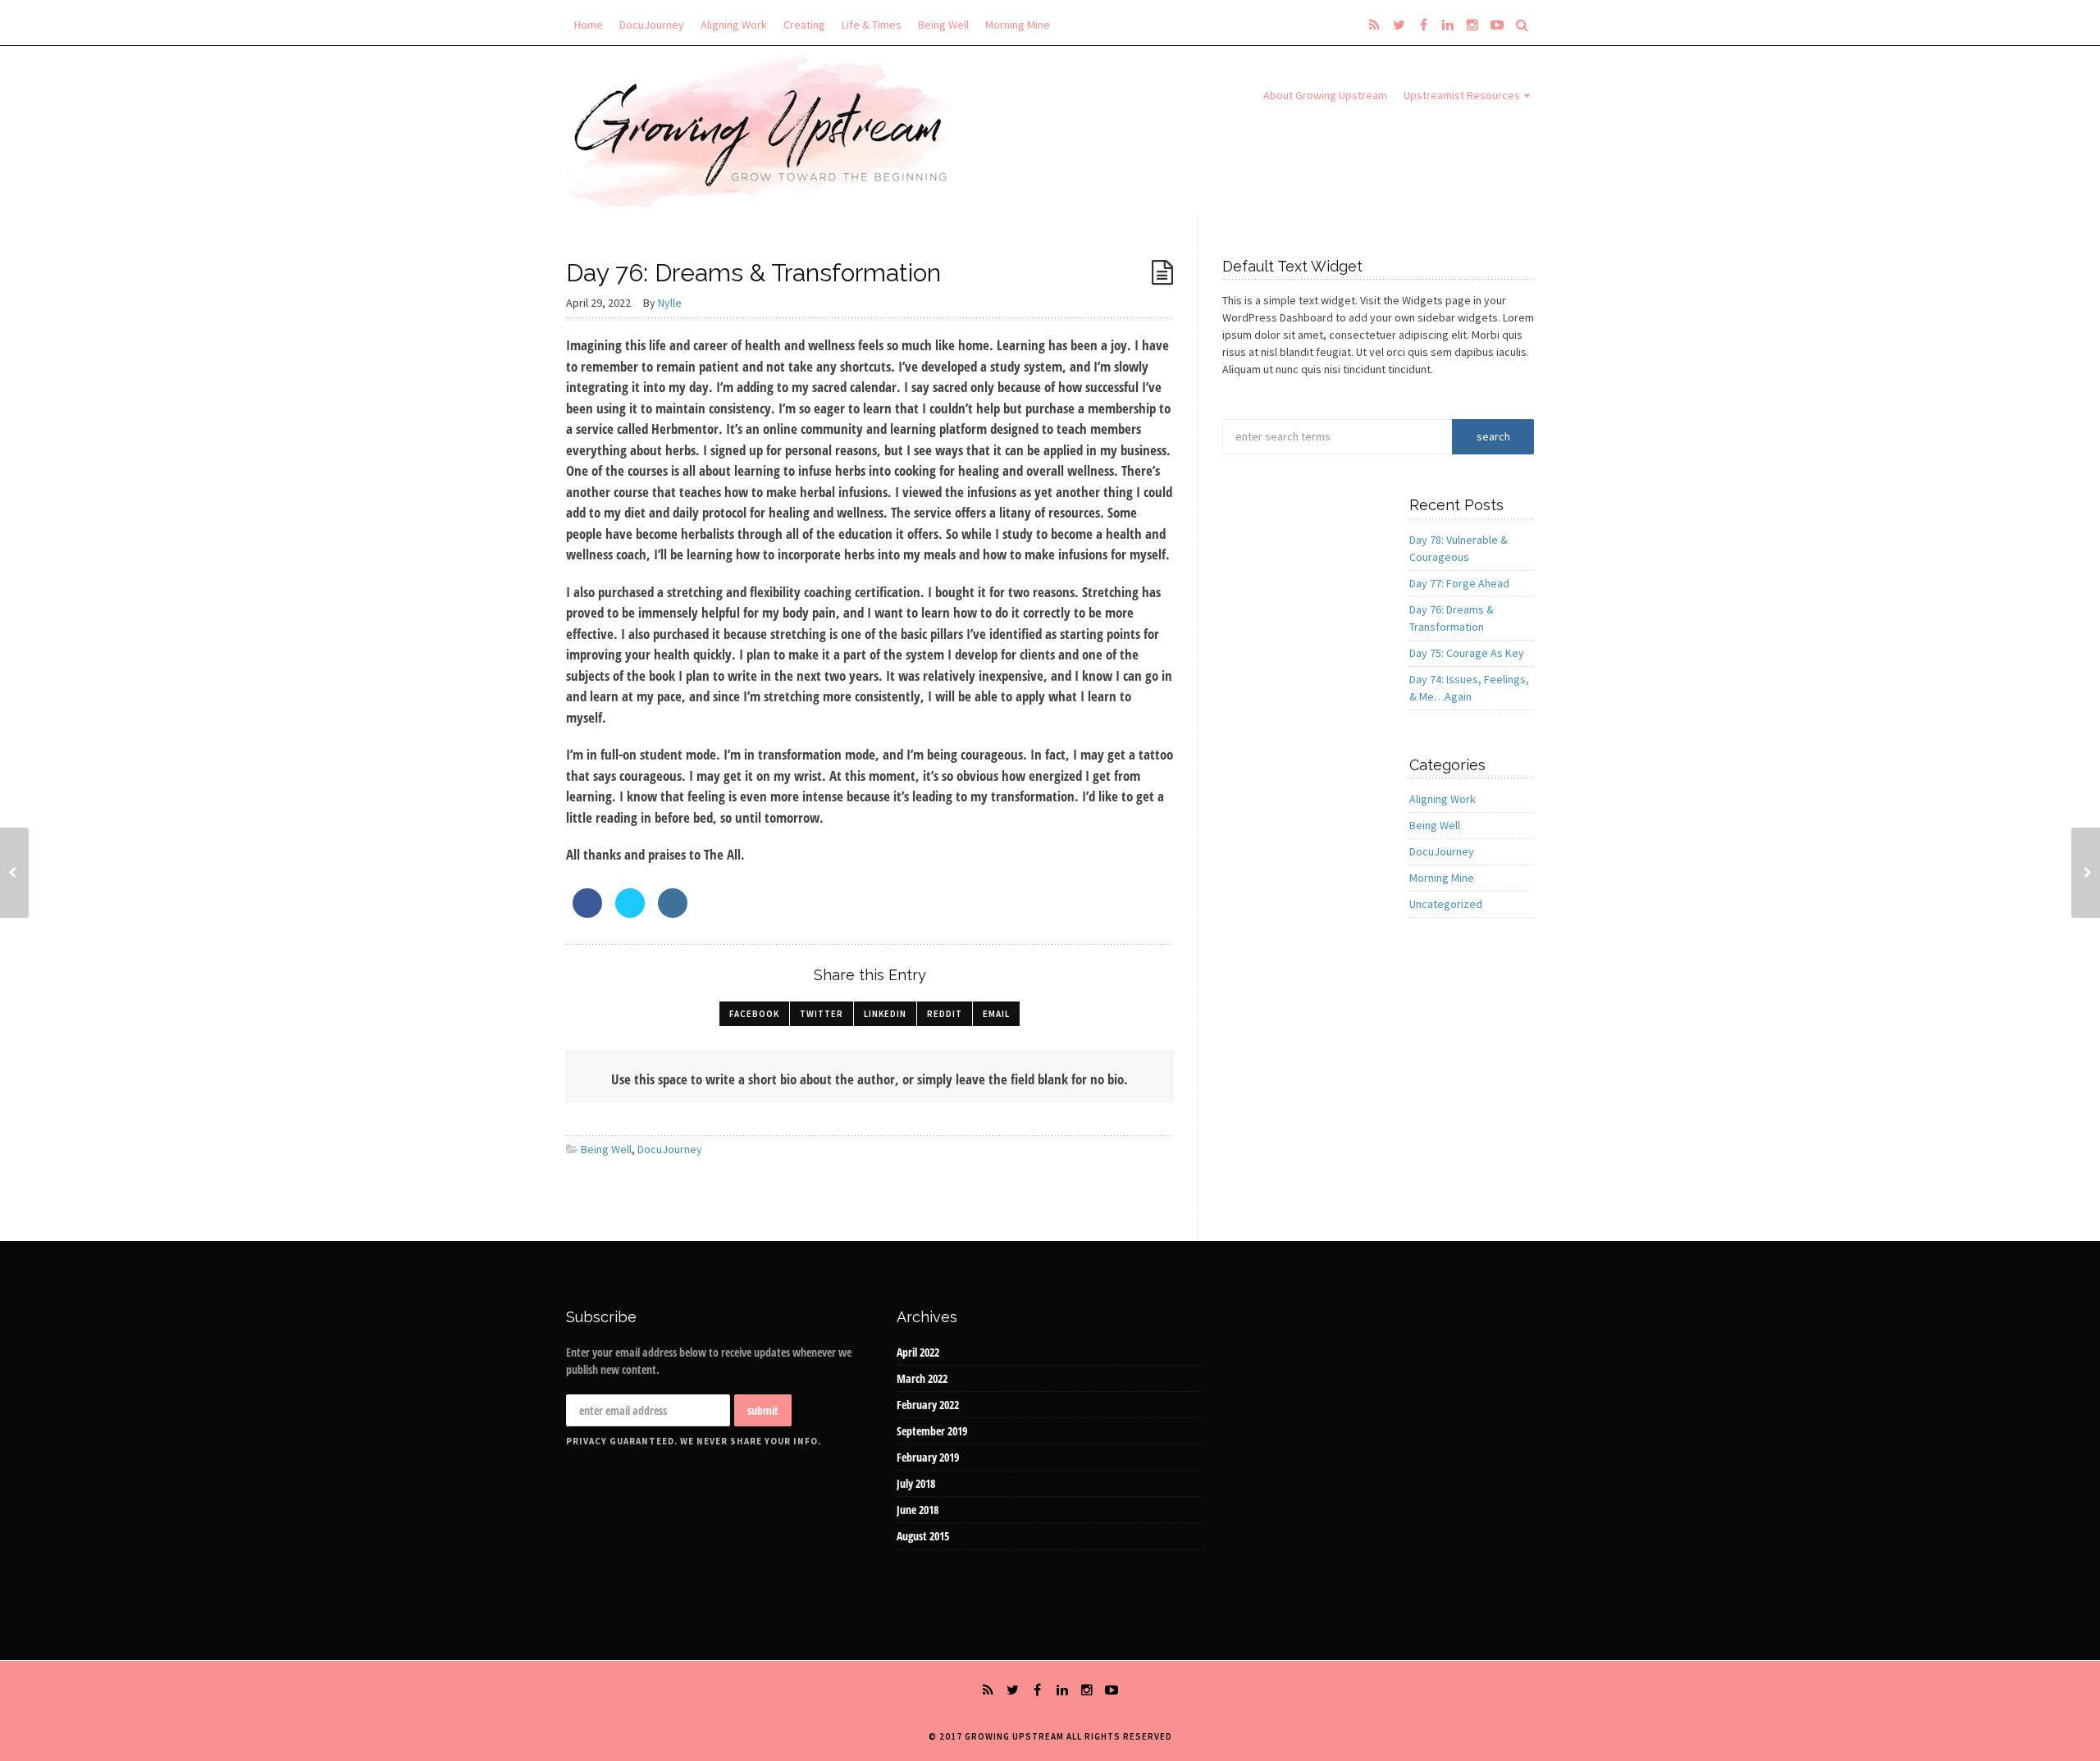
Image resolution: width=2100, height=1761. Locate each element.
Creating (804, 25)
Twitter (822, 1014)
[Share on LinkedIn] (673, 913)
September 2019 (932, 1431)
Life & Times (872, 25)
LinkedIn (885, 1014)
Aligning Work (734, 25)
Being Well (943, 25)
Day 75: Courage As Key (1467, 653)
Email (996, 1014)
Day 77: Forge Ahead (1459, 583)
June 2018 (918, 1510)
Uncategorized (1446, 904)
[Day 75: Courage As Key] (2086, 873)
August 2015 (923, 1536)
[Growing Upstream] (764, 130)
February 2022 (928, 1405)
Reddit (945, 1014)
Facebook (754, 1014)
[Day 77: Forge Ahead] (14, 873)
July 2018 (916, 1483)
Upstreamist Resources (1462, 95)
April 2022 (918, 1352)
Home (589, 25)
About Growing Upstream (1325, 95)
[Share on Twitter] (630, 913)
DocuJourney (652, 25)
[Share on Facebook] (587, 913)
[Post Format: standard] (1162, 273)
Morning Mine (1018, 25)
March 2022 (922, 1378)
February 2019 (928, 1457)
